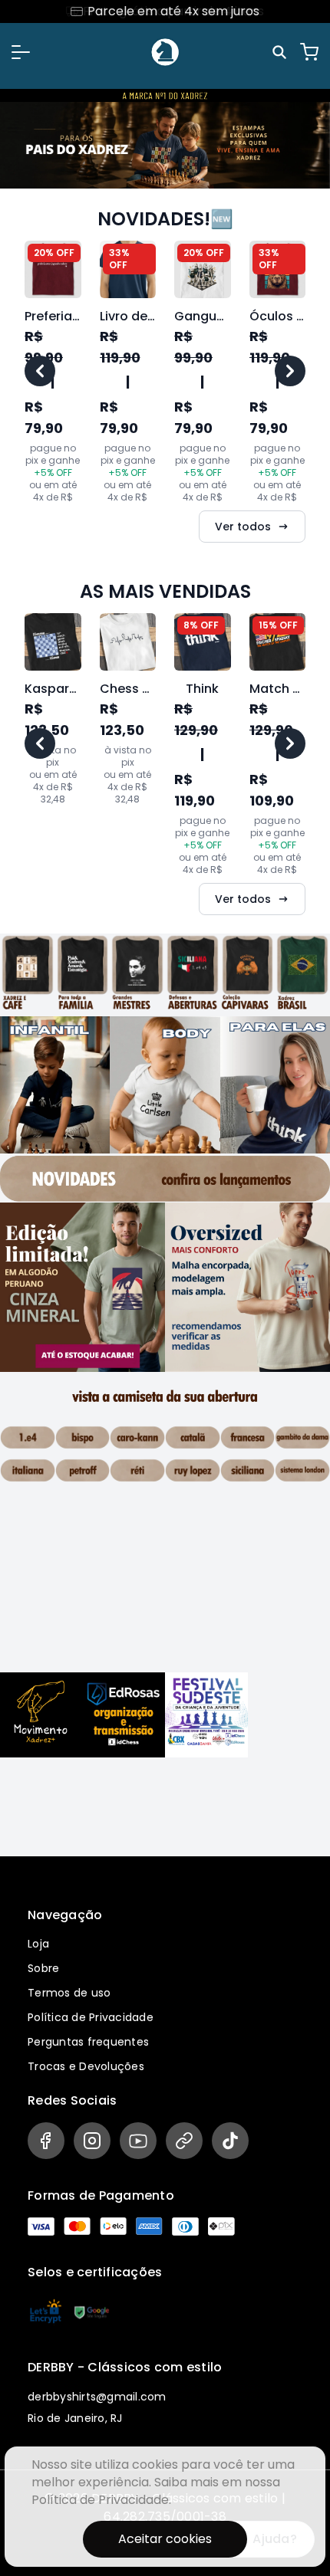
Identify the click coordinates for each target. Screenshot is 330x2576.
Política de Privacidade (91, 2017)
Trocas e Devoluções (86, 2066)
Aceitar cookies (165, 2539)
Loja (38, 1944)
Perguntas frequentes (88, 2042)
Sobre (43, 1968)
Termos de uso (69, 1993)
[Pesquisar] (282, 52)
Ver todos (243, 527)
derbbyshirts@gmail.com (97, 2397)
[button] (21, 52)
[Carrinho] (309, 52)
